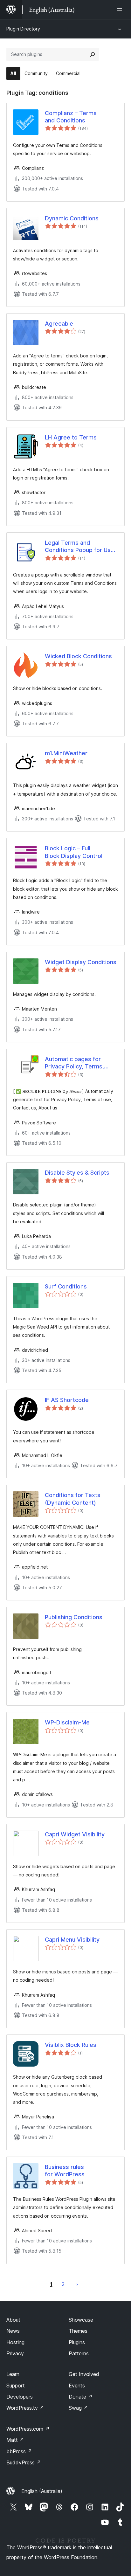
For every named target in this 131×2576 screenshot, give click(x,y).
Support (16, 2386)
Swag (78, 2408)
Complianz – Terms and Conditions (71, 117)
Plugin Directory (23, 29)
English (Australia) (42, 2491)
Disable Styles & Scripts (77, 1173)
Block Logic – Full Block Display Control (74, 852)
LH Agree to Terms (71, 437)
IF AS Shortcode (67, 1400)
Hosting (15, 2342)
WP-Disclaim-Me (67, 1722)
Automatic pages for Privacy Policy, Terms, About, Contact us (74, 1063)
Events (77, 2386)
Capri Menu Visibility (72, 1940)
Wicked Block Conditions (78, 656)
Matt (15, 2440)
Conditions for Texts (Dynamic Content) (73, 1499)
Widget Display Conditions (81, 962)
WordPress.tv (25, 2408)
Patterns (79, 2353)
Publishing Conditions (74, 1617)
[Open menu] (121, 10)
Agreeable (59, 324)
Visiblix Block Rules (71, 2045)
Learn (13, 2374)
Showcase (81, 2320)
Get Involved (84, 2374)
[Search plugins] (93, 54)
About (13, 2320)
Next (77, 2284)
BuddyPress (24, 2462)
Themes (78, 2331)
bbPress (19, 2451)
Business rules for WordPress (65, 2171)
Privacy (15, 2353)
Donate (81, 2397)
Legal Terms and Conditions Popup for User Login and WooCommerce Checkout (81, 547)
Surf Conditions (66, 1286)
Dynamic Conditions (72, 218)
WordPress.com (28, 2429)
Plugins (77, 2342)
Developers (20, 2397)
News (13, 2331)
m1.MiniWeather (66, 753)
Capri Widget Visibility (75, 1834)
